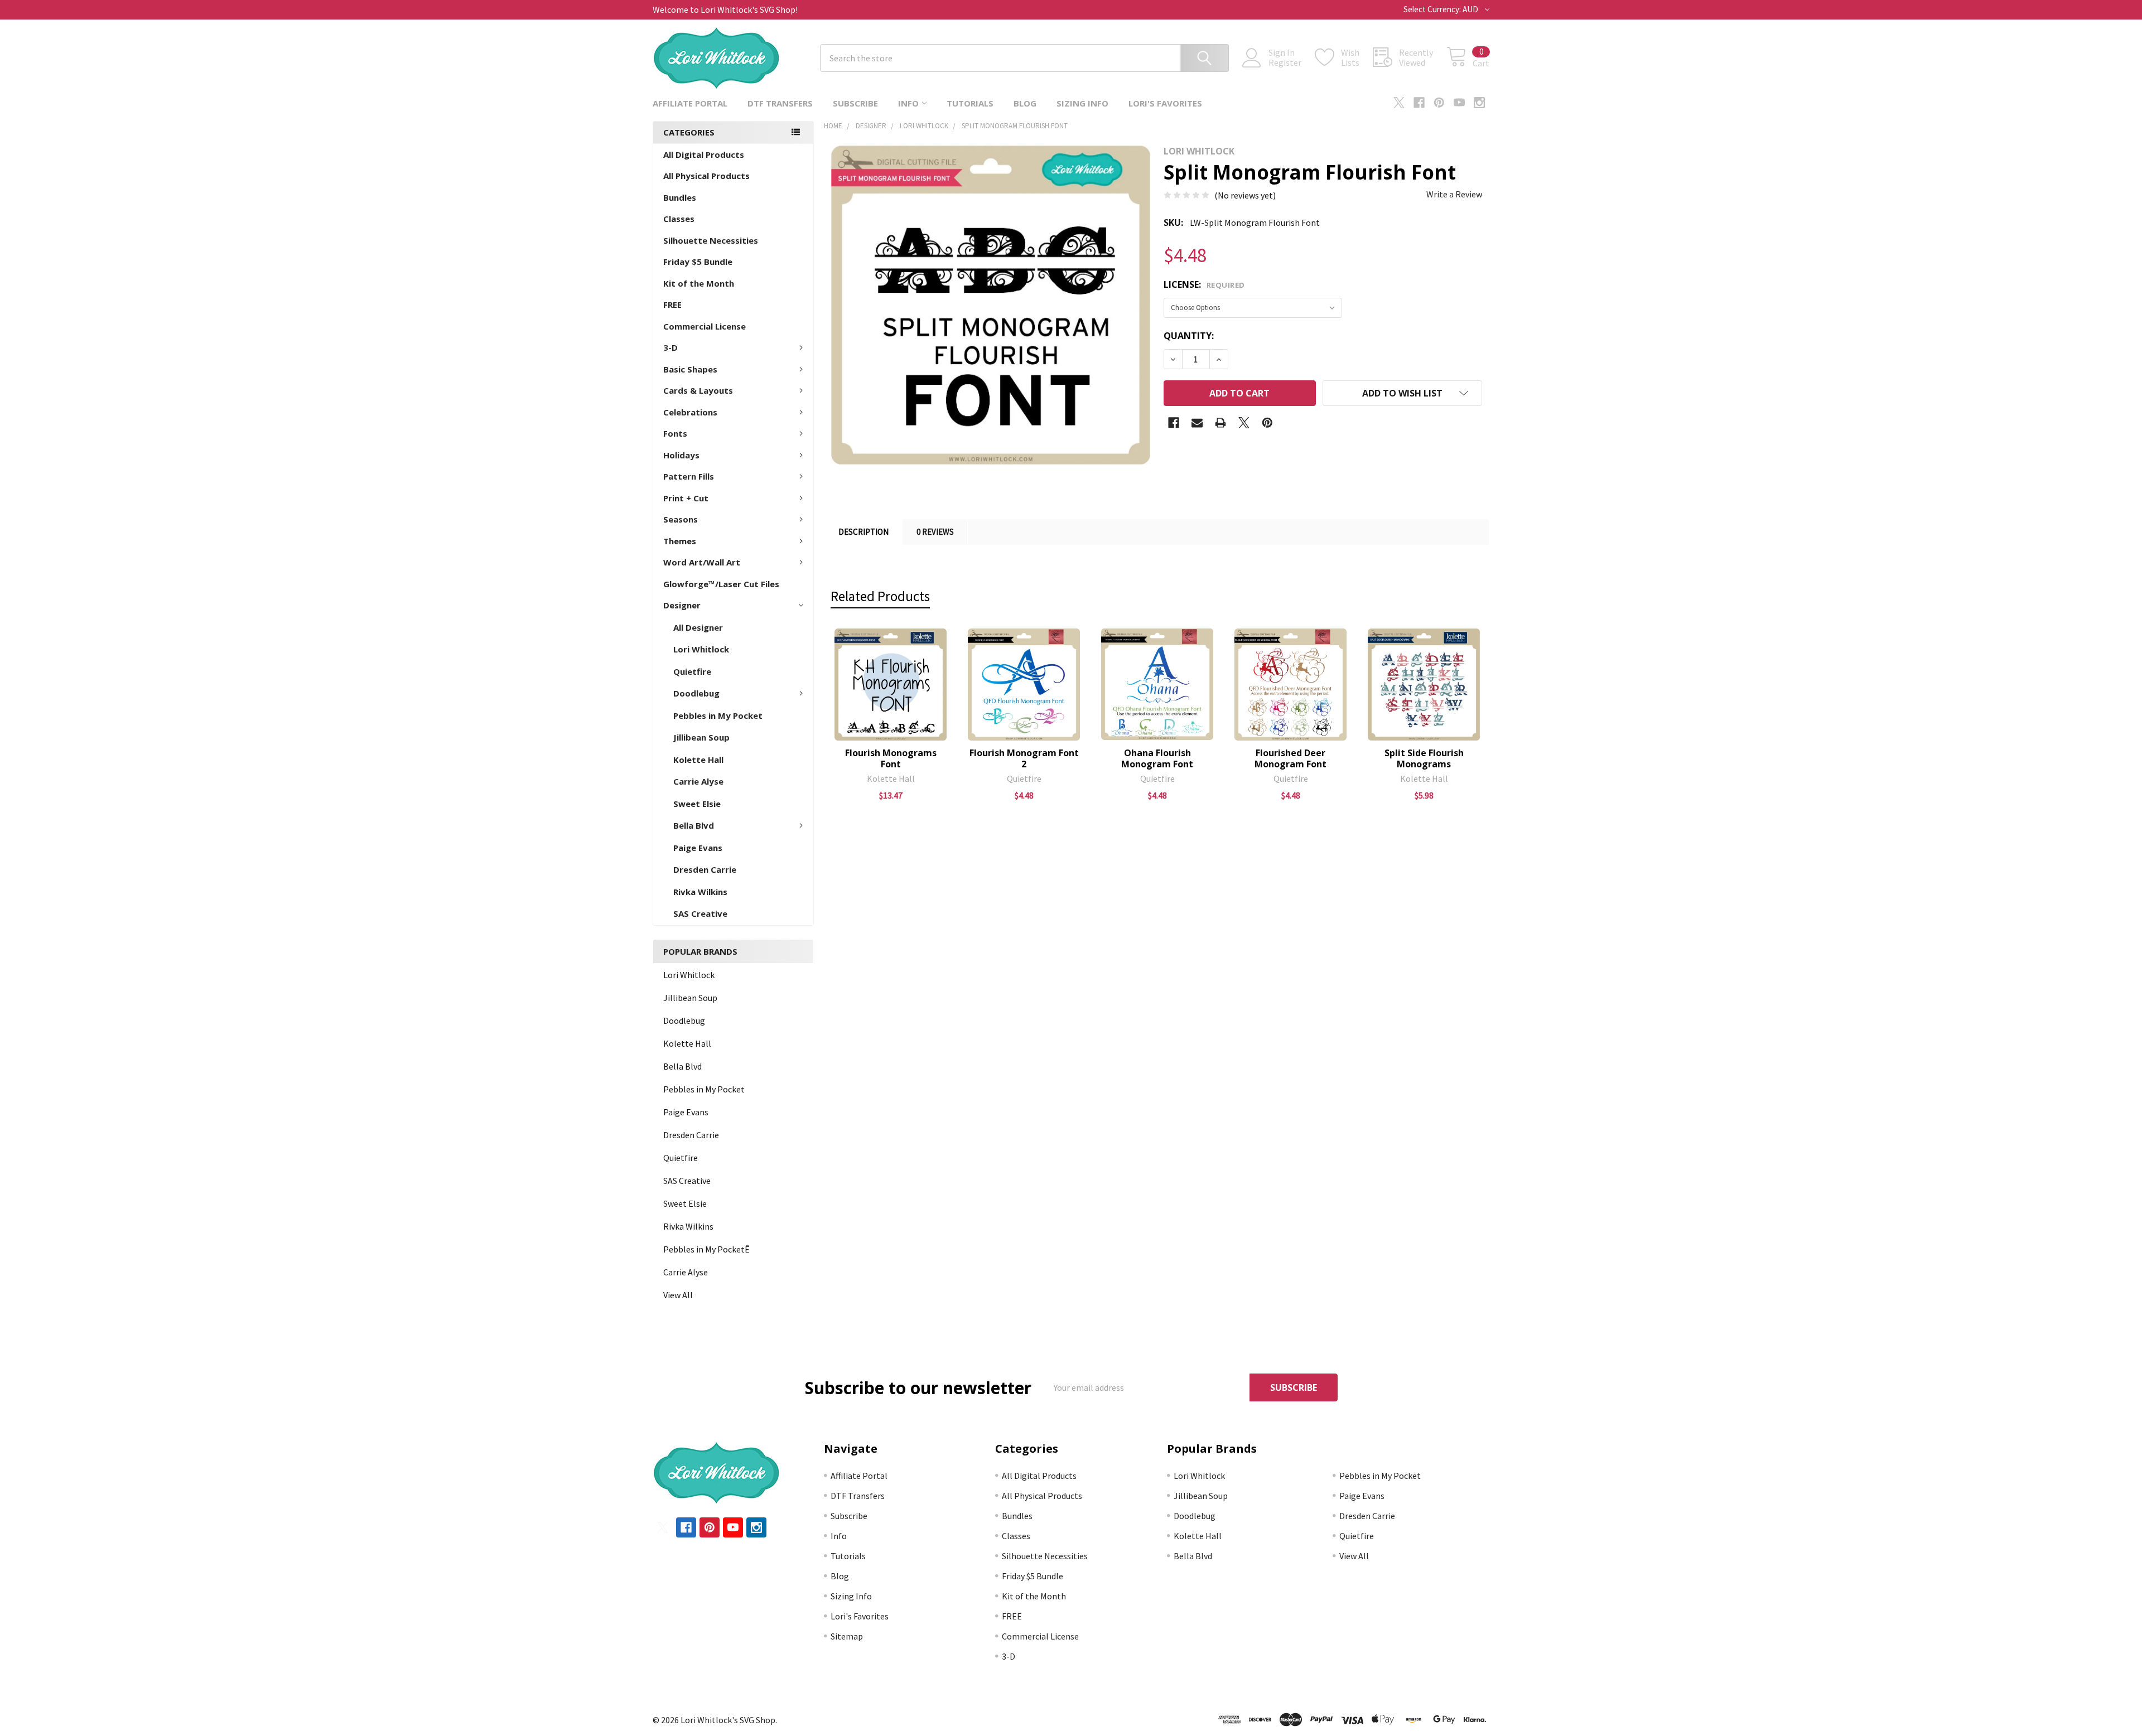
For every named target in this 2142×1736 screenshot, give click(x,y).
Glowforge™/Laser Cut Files (721, 584)
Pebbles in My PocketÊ (706, 1249)
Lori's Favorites (1165, 103)
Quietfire (692, 671)
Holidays (681, 455)
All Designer (698, 627)
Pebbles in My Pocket (718, 715)
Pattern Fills (689, 476)
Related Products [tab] (880, 596)
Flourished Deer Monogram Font (1290, 758)
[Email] (1197, 423)
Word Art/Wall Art (702, 562)
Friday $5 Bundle (698, 262)
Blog (1025, 103)
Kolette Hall (698, 760)
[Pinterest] (1439, 103)
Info (908, 103)
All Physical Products (706, 176)
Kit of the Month (699, 283)
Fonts (675, 433)
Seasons (681, 519)
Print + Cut (686, 498)
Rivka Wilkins (700, 892)
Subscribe (855, 103)
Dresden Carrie (705, 869)
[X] (1399, 103)
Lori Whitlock (701, 649)
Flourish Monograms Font (891, 758)
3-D (670, 347)
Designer (682, 605)
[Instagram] (1479, 103)
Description (863, 532)
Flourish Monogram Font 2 (1024, 758)
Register (1285, 62)
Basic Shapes (690, 369)
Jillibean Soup (701, 737)
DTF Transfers (780, 103)
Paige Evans (698, 848)
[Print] (1220, 423)
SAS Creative (700, 913)
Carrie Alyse (698, 781)
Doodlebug (696, 693)
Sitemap (847, 1636)
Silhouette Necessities (711, 240)
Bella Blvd (694, 825)
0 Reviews (935, 532)
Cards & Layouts (698, 390)
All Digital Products (704, 154)
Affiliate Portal (690, 103)
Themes (680, 541)
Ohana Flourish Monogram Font (1157, 758)
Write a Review (1454, 194)
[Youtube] (1459, 103)
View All (678, 1295)
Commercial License (705, 326)
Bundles (680, 197)
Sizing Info (1082, 103)
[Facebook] (1419, 103)
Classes (679, 219)
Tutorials (970, 103)
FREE (672, 304)
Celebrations (690, 412)
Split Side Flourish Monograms (1424, 758)
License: (1204, 284)
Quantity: (1189, 336)
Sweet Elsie (697, 804)
